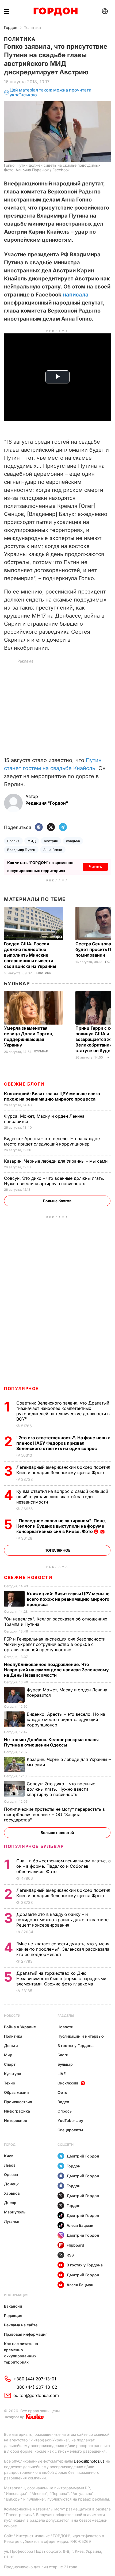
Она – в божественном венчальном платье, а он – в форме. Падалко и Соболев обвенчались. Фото (64, 1866)
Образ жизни (16, 2092)
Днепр (10, 2203)
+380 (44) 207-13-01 (35, 2379)
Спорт (10, 2064)
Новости (12, 2016)
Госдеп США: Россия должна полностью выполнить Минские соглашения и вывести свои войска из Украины (31, 955)
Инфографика (17, 2111)
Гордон (11, 27)
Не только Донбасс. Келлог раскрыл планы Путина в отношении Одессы (51, 1742)
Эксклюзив (68, 2083)
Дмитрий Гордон (83, 2156)
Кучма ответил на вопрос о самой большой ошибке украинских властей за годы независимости (62, 1497)
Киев (9, 2156)
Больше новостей (57, 1833)
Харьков (12, 2193)
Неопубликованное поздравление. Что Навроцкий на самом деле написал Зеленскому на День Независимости (56, 1670)
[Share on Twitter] (51, 827)
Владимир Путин (21, 850)
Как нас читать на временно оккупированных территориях (21, 2353)
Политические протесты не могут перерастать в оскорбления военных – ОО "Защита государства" (54, 1814)
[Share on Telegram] (63, 827)
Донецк (11, 2184)
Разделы (66, 2016)
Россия (13, 841)
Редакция (13, 2316)
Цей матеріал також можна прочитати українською (51, 92)
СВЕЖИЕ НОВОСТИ (28, 1577)
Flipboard (75, 2245)
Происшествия (18, 2102)
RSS (70, 2255)
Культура (13, 2074)
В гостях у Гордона (76, 2046)
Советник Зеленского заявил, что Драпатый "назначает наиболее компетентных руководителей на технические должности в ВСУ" (63, 1411)
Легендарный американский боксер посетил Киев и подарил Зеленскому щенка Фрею (63, 1470)
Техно (10, 2083)
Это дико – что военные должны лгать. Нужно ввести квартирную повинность (54, 1181)
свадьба (73, 841)
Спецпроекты (70, 2130)
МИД (32, 841)
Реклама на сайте (21, 2325)
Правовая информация (26, 2334)
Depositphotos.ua (89, 2461)
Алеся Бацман (80, 2225)
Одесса (11, 2174)
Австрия (51, 841)
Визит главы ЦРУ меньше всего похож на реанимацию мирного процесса (52, 1096)
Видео (63, 2102)
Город (10, 2145)
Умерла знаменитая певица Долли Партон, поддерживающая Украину (29, 1036)
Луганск (12, 2221)
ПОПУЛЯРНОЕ (21, 1388)
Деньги (11, 2046)
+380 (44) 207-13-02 (35, 2387)
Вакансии (13, 2306)
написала (76, 295)
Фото (62, 2092)
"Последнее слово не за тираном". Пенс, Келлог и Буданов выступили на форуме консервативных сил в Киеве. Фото (61, 1526)
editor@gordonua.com (36, 2395)
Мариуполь (15, 2212)
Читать (95, 867)
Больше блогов (57, 1201)
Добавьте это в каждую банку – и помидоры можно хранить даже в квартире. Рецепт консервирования (63, 1920)
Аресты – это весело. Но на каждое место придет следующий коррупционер (52, 1141)
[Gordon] (55, 12)
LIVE (62, 2074)
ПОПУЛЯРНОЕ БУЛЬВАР (34, 1846)
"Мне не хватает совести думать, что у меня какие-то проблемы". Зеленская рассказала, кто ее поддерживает (64, 1949)
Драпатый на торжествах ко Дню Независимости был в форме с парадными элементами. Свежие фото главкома (61, 1978)
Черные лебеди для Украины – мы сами (56, 1161)
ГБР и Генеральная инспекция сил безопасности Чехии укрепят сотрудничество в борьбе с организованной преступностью (55, 1644)
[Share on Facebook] (39, 827)
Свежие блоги (24, 1084)
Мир (8, 2055)
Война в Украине (20, 2027)
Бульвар (17, 983)
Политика (32, 27)
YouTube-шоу (70, 2120)
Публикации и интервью (81, 2036)
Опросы (65, 2111)
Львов (10, 2165)
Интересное (16, 2120)
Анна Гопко (53, 850)
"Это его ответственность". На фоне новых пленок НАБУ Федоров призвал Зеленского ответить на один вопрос (63, 1443)
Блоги (63, 2055)
